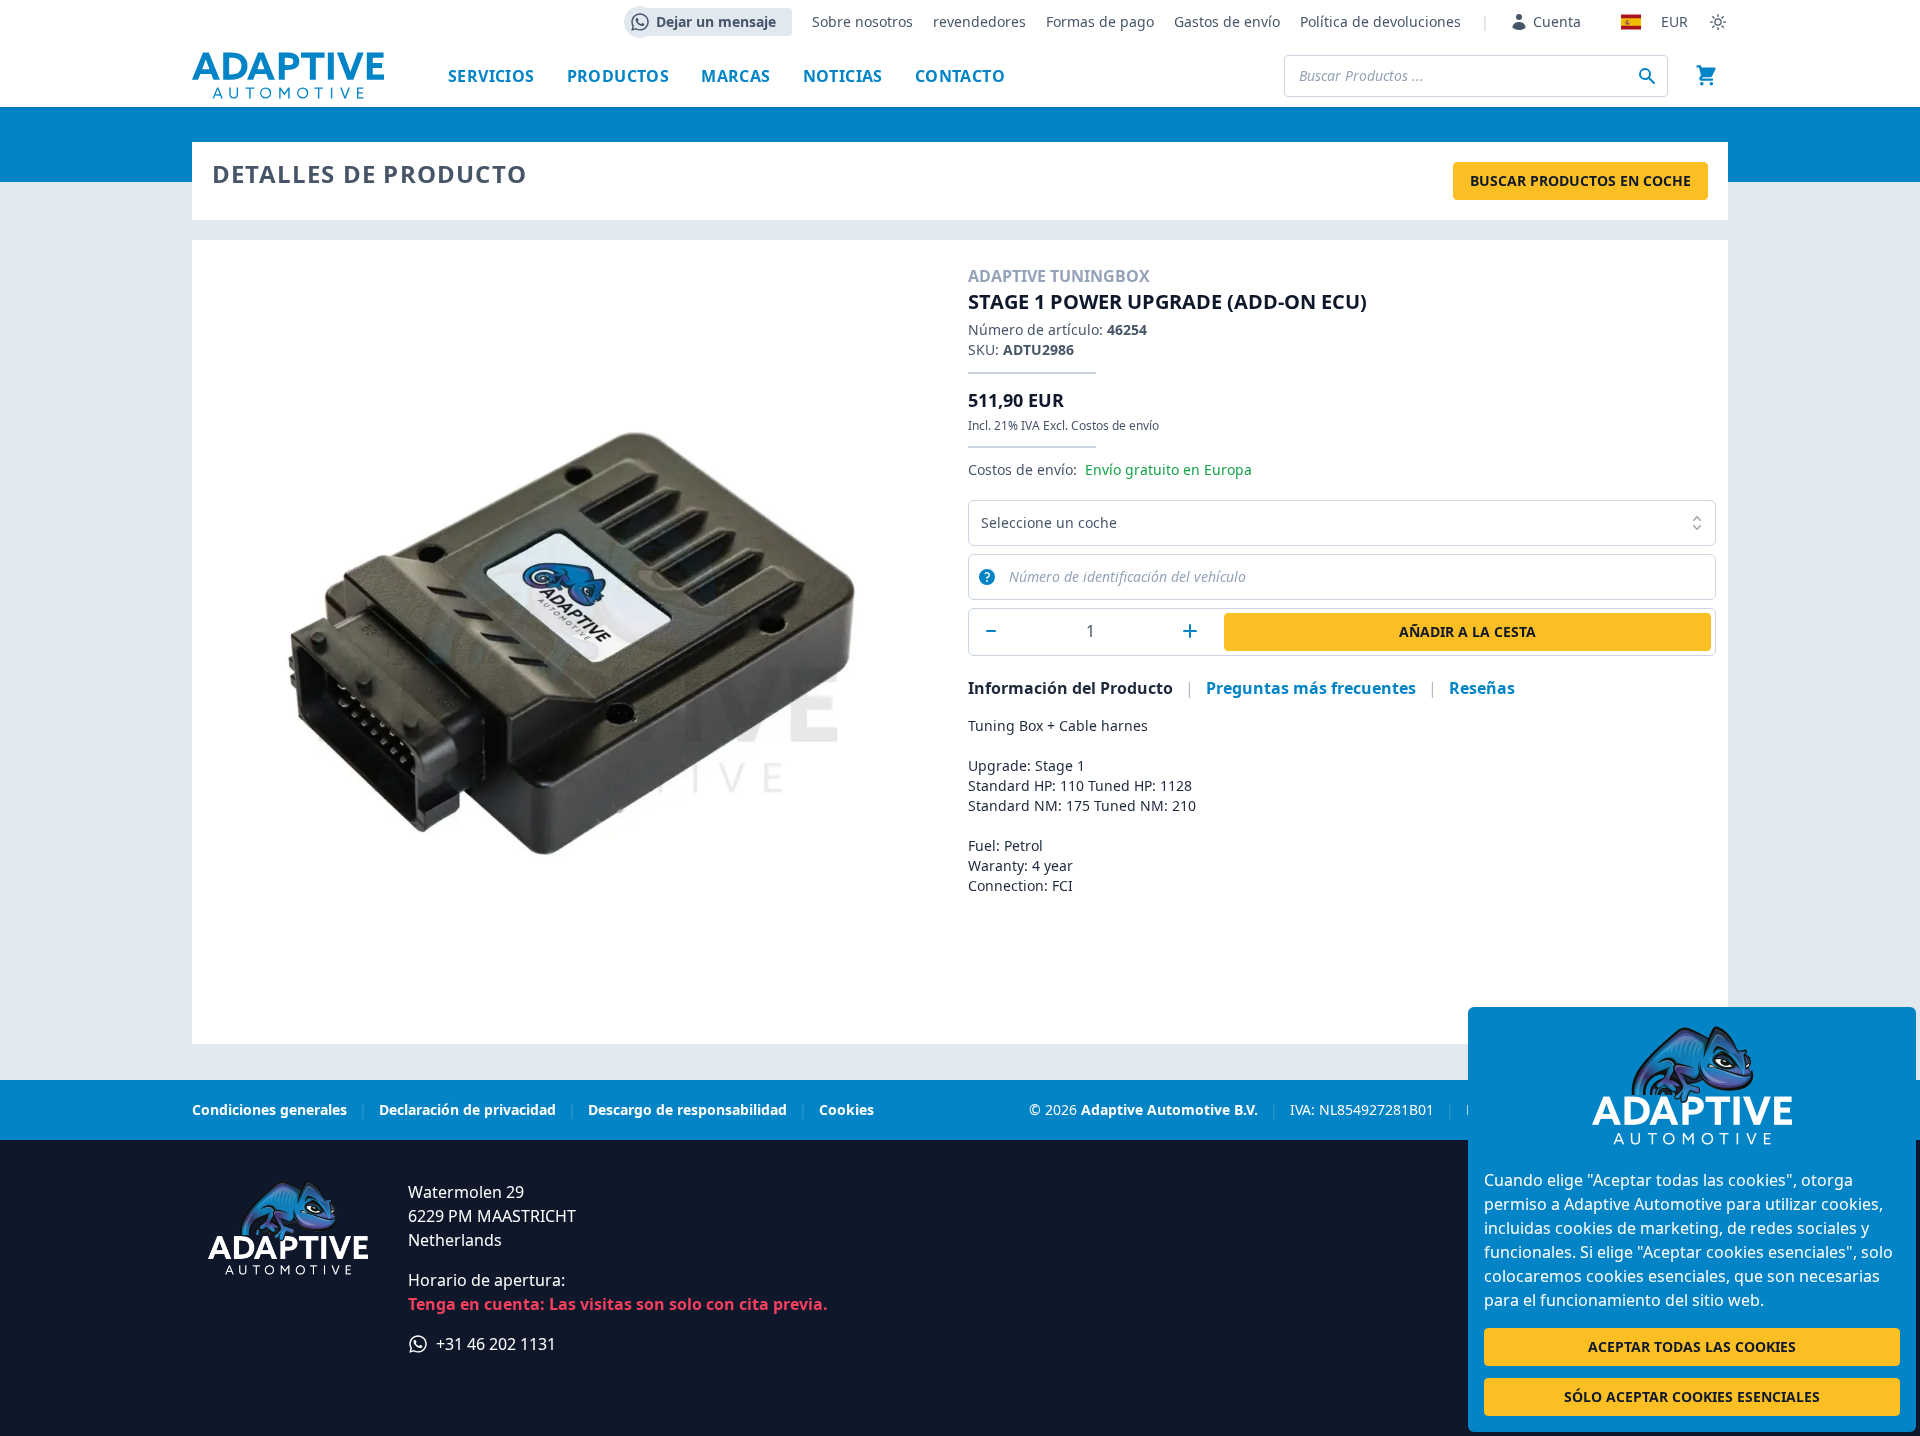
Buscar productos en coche (1580, 180)
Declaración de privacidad (467, 1109)
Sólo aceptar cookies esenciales (1692, 1396)
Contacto (960, 76)
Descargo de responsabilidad (687, 1109)
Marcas (735, 76)
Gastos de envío (1227, 21)
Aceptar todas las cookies (1692, 1346)
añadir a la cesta (1467, 631)
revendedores (979, 21)
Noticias (843, 76)
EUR (1674, 21)
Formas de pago (1100, 21)
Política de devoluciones (1380, 21)
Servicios (491, 76)
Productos (618, 76)
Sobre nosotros (862, 21)
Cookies (846, 1109)
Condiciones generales (269, 1109)
